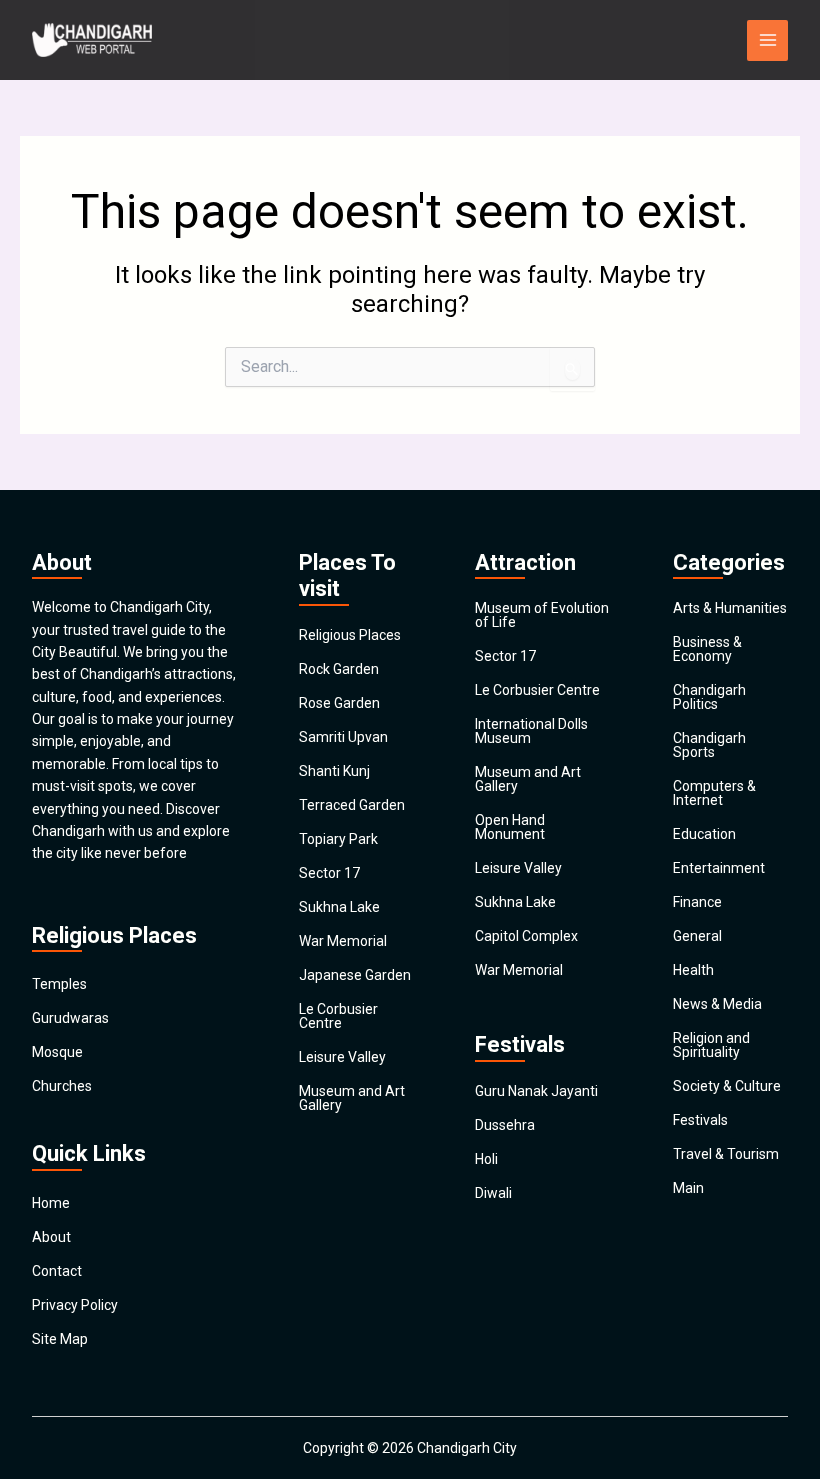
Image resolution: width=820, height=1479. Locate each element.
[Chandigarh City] (92, 40)
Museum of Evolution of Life (542, 615)
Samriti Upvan (343, 737)
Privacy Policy (75, 1305)
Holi (486, 1159)
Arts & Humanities (730, 608)
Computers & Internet (714, 793)
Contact (57, 1271)
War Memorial (343, 941)
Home (51, 1203)
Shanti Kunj (334, 771)
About (51, 1237)
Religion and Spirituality (711, 1045)
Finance (697, 902)
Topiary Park (338, 839)
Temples (59, 984)
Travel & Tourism (726, 1154)
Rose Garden (339, 703)
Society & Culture (727, 1086)
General (697, 936)
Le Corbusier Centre (338, 1016)
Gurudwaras (70, 1018)
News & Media (717, 1004)
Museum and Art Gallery (352, 1098)
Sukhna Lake (339, 907)
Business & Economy (707, 649)
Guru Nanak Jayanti (536, 1091)
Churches (62, 1086)
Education (704, 834)
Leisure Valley (342, 1057)
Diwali (493, 1193)
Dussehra (505, 1125)
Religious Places (350, 635)
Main (688, 1188)
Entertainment (719, 868)
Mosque (57, 1052)
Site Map (60, 1339)
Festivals (700, 1120)
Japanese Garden (355, 975)
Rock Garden (339, 669)
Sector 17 (329, 873)
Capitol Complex (526, 936)
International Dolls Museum (531, 731)
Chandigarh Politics (709, 697)
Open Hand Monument (510, 827)
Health (693, 970)
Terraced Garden (352, 805)
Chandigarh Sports (709, 745)
